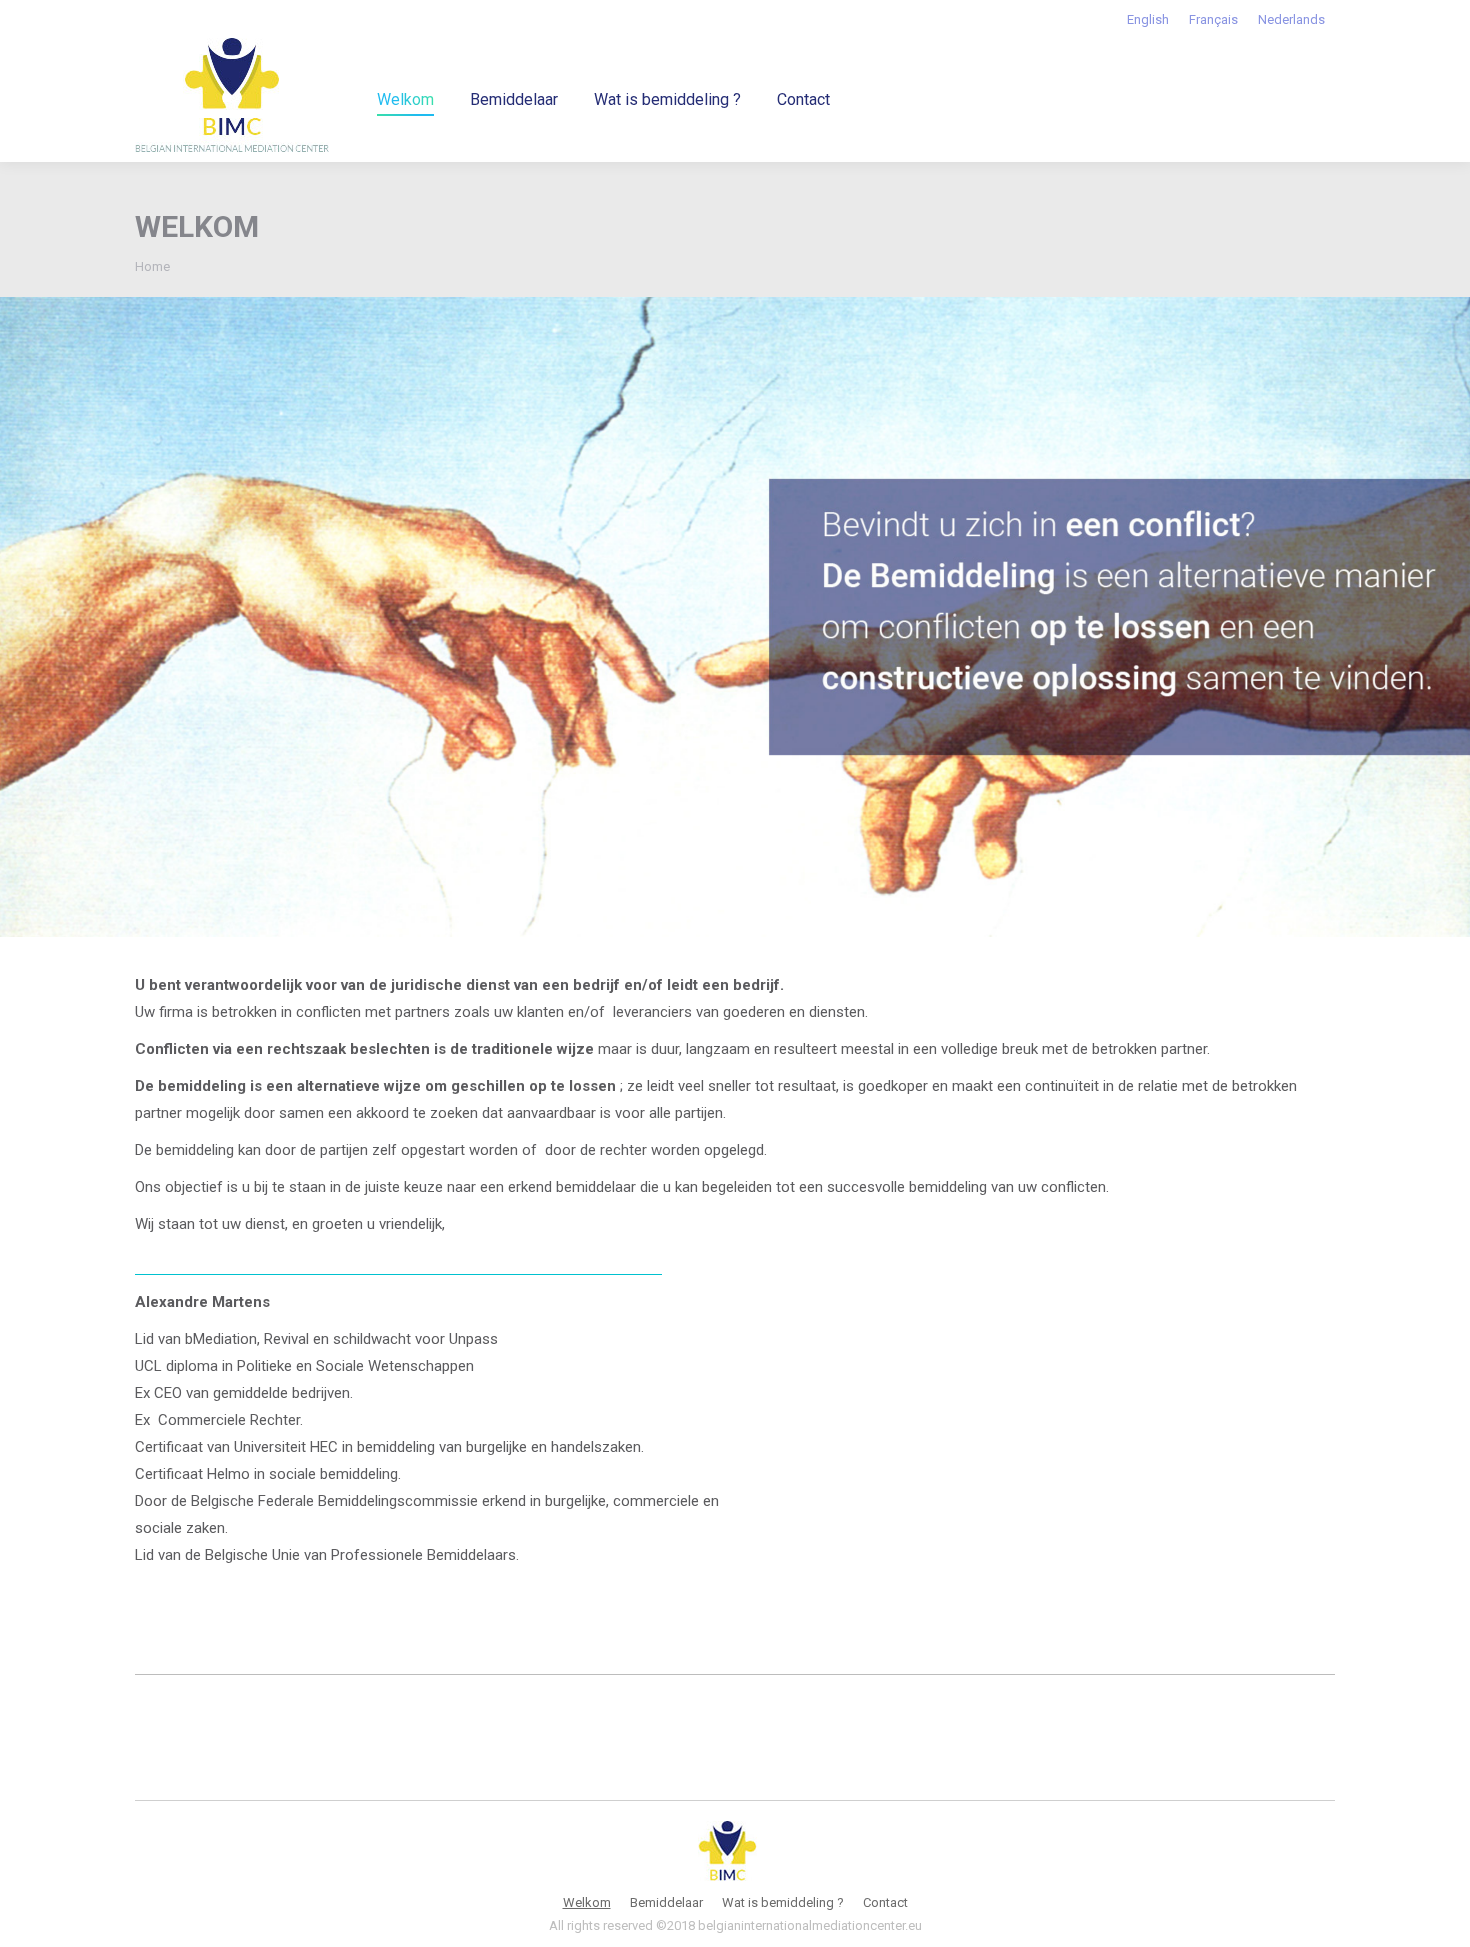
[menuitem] (1148, 19)
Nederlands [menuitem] (1291, 19)
